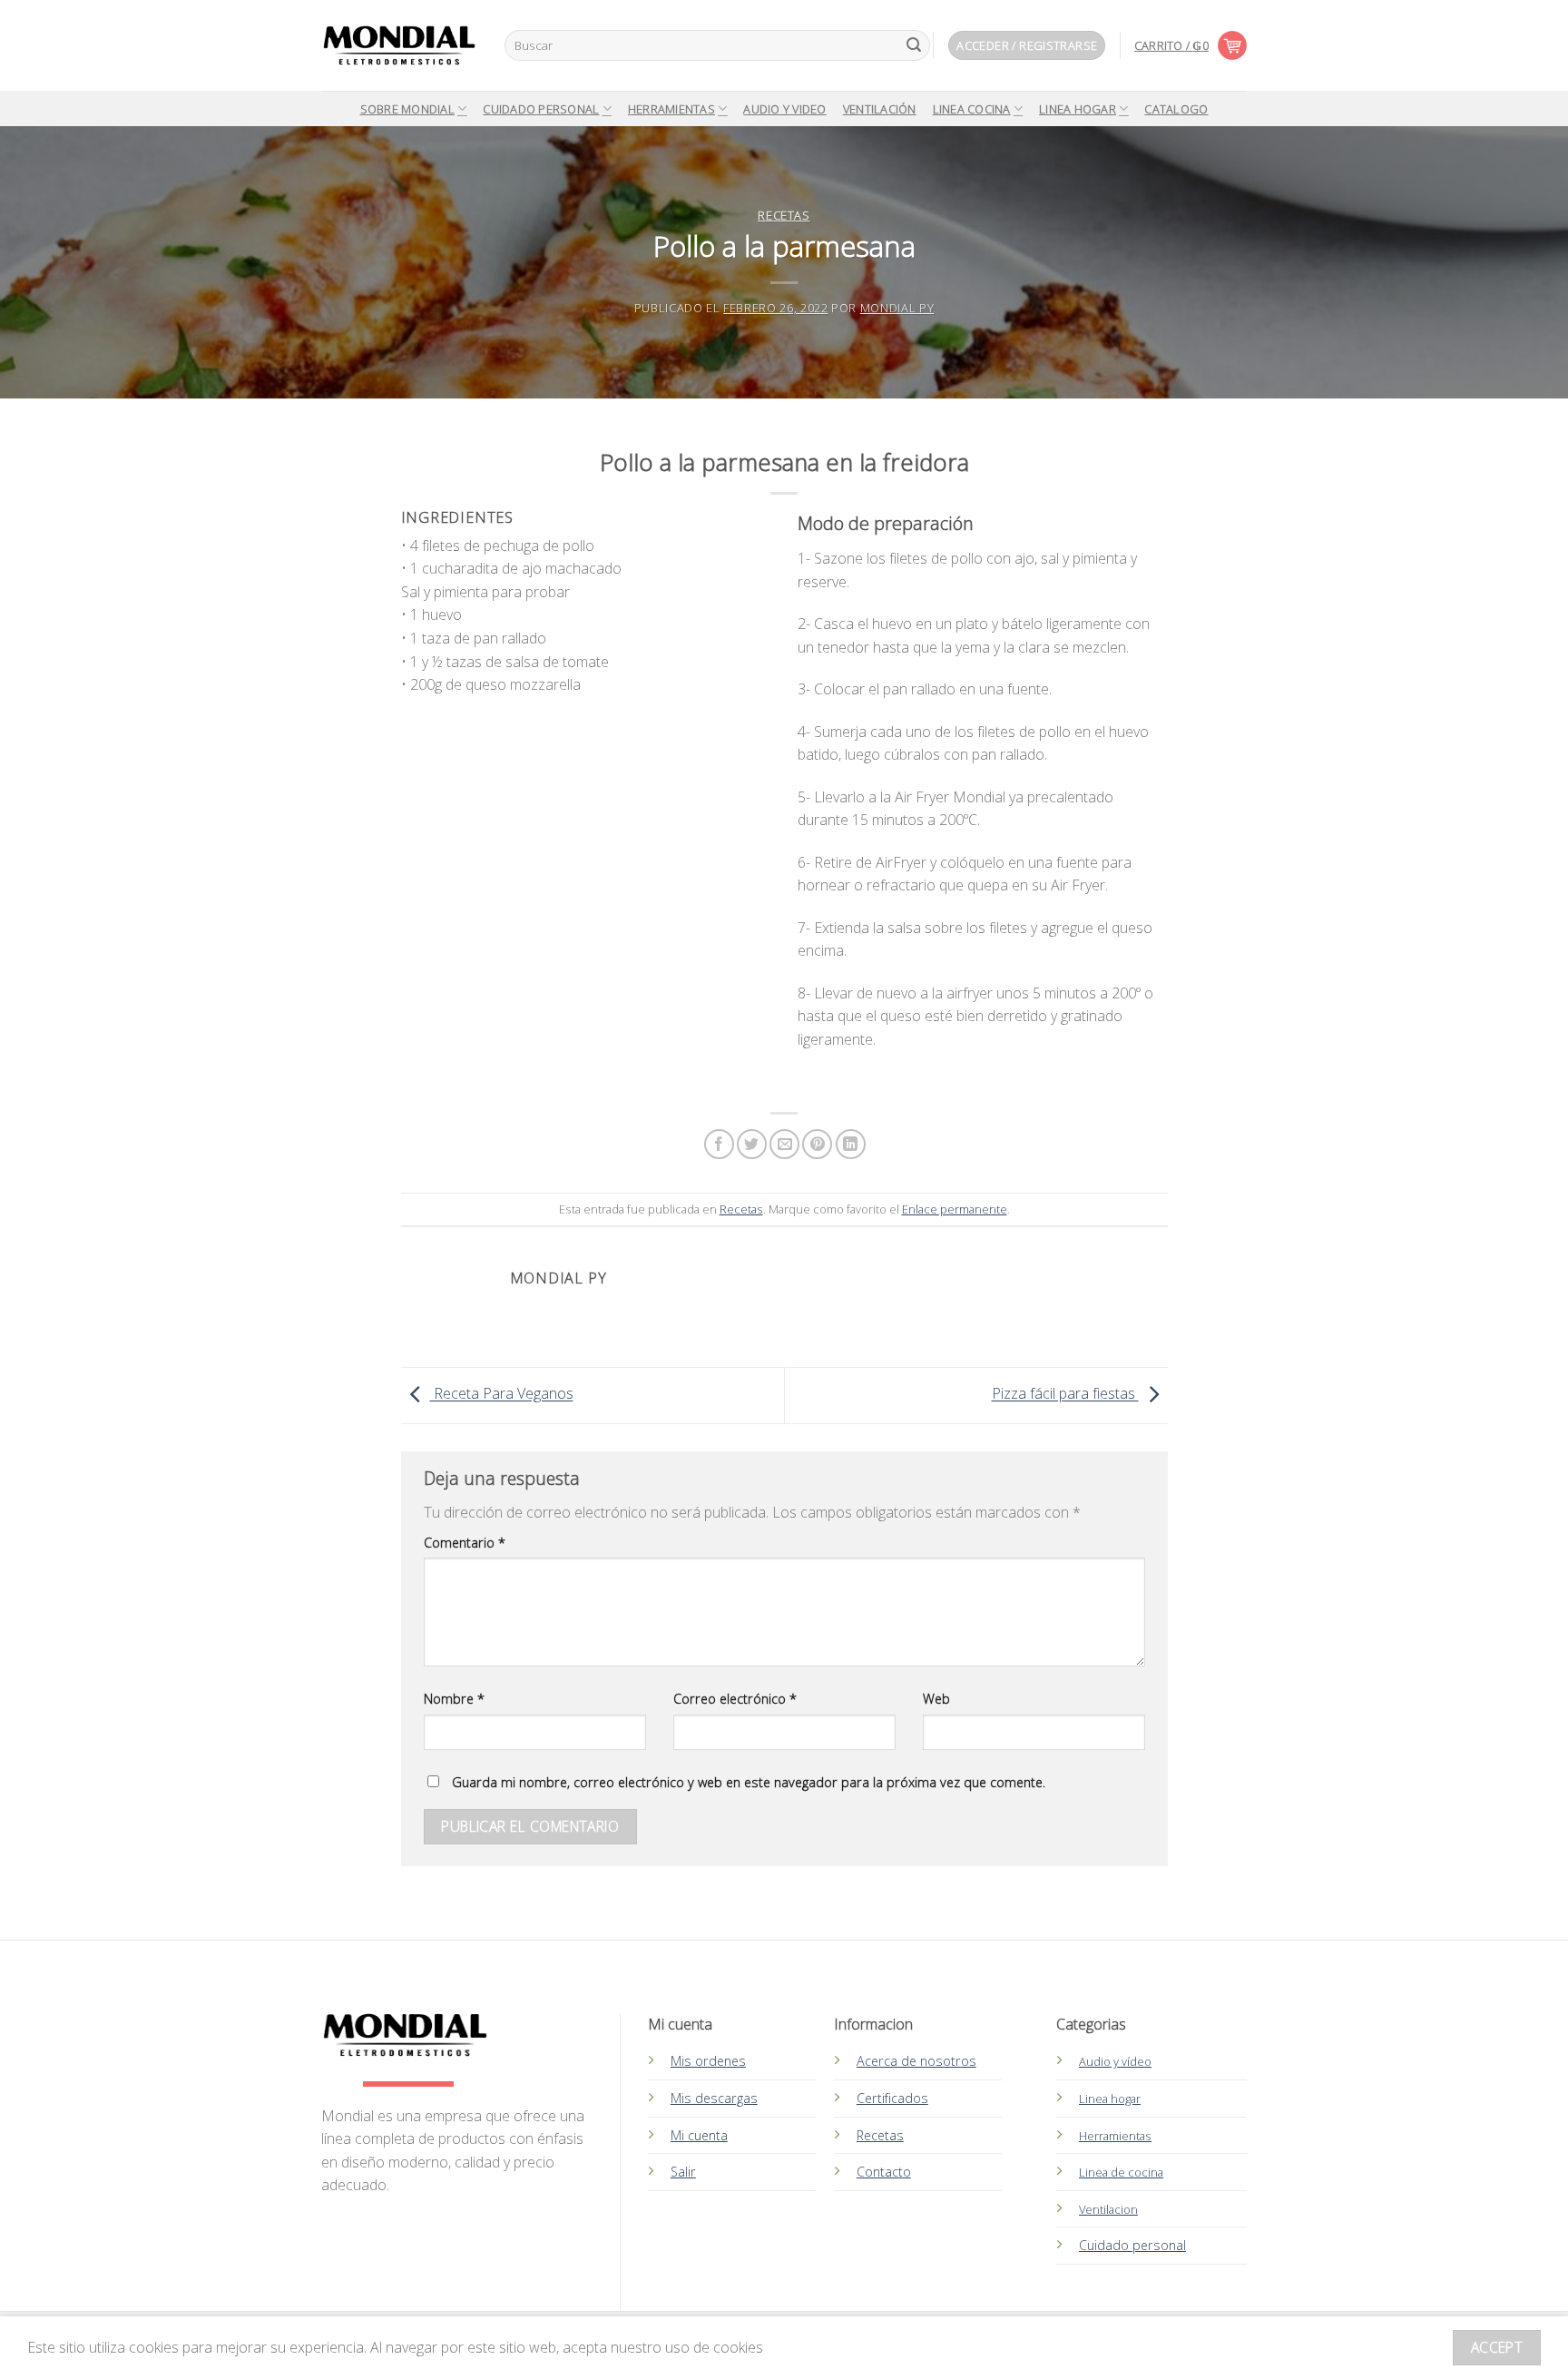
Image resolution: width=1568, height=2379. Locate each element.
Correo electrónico (735, 1699)
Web (936, 1699)
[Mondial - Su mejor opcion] (399, 45)
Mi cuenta (699, 2135)
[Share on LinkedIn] (851, 1144)
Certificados (892, 2098)
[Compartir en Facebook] (719, 1144)
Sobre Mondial (407, 109)
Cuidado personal (1132, 2245)
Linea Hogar (1078, 109)
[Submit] (914, 45)
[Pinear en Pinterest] (817, 1144)
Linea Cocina (972, 109)
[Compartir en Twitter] (752, 1144)
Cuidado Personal (541, 109)
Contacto (884, 2172)
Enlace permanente (955, 1209)
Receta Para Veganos (502, 1394)
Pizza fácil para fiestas (1065, 1394)
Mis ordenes (708, 2061)
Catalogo (1176, 109)
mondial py (897, 308)
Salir (683, 2172)
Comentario (465, 1543)
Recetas (784, 215)
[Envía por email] (784, 1144)
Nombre (454, 1699)
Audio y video (784, 109)
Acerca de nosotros (916, 2061)
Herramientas (671, 109)
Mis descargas (714, 2098)
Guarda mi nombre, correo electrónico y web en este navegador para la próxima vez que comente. (749, 1782)
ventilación (880, 109)
